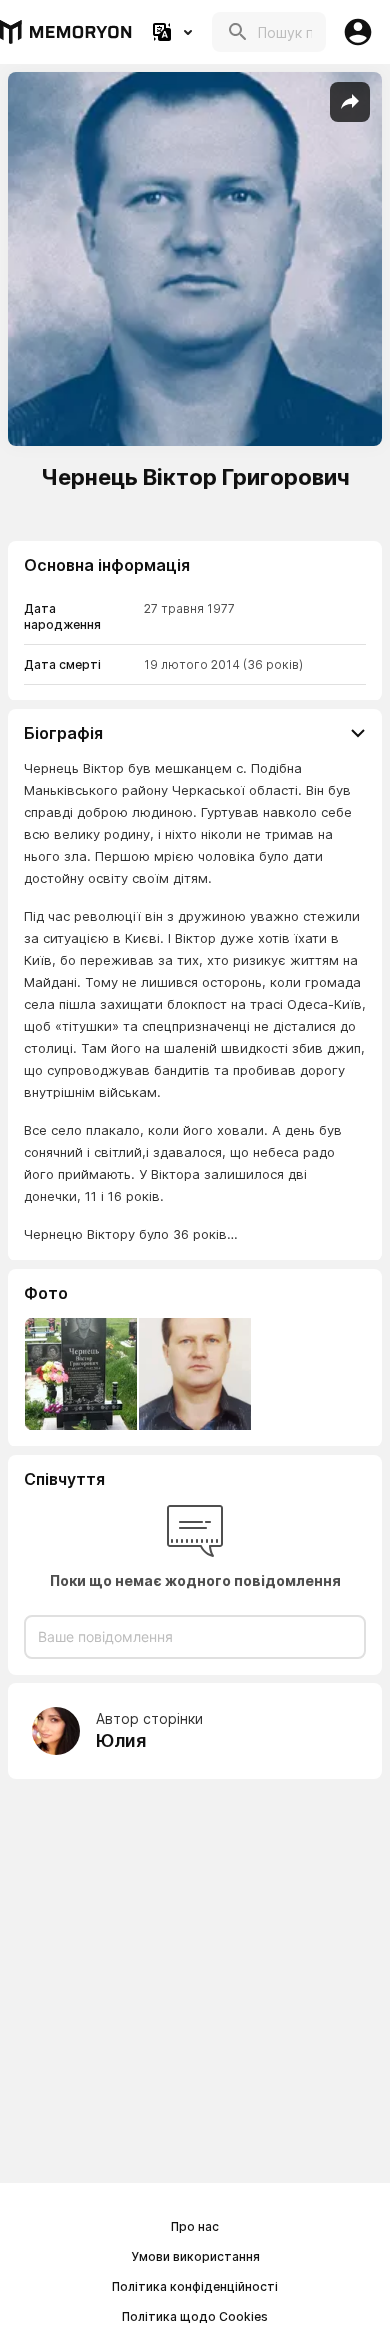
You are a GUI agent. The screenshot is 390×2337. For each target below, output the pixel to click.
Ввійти (358, 32)
